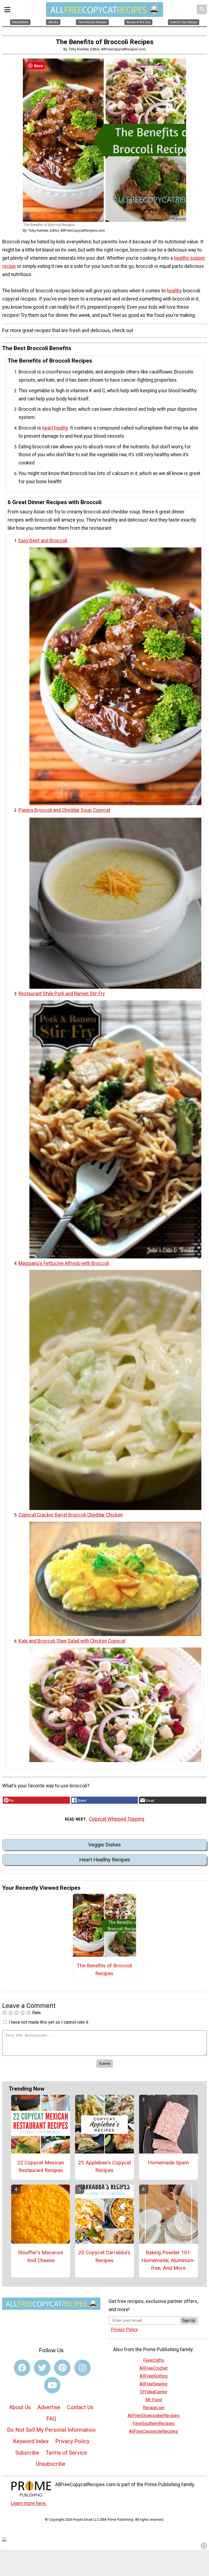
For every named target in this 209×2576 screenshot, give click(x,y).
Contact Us (80, 2407)
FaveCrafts (154, 2360)
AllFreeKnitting (154, 2376)
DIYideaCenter (154, 2392)
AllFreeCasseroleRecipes (153, 2431)
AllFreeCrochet (153, 2368)
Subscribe (27, 2453)
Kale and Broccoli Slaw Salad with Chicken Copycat (72, 1641)
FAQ (51, 2419)
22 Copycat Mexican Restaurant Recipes (41, 2167)
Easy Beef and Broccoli (43, 541)
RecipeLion (154, 2408)
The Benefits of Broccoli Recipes (104, 1969)
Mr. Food (154, 2400)
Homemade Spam (168, 2163)
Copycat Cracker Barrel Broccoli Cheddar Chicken (71, 1515)
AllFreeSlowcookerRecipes (154, 2416)
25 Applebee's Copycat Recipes (104, 2167)
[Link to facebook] (22, 2368)
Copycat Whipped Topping (117, 1819)
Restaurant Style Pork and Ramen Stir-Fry (62, 994)
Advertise (49, 2407)
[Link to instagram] (82, 2368)
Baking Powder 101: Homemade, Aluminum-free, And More (168, 2260)
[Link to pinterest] (62, 2368)
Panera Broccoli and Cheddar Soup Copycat (64, 810)
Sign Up (189, 2321)
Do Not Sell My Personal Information (51, 2430)
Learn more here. (29, 2503)
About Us (20, 2407)
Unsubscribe (51, 2464)
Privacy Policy (72, 2441)
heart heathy (55, 428)
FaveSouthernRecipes (153, 2423)
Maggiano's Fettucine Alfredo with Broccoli (64, 1263)
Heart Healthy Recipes (105, 1860)
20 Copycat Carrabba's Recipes (104, 2256)
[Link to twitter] (42, 2368)
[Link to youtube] (52, 2385)
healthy (174, 291)
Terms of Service (66, 2453)
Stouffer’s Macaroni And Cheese (41, 2256)
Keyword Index (31, 2441)
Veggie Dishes (104, 1845)
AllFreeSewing (153, 2384)
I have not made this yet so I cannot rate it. (49, 2022)
